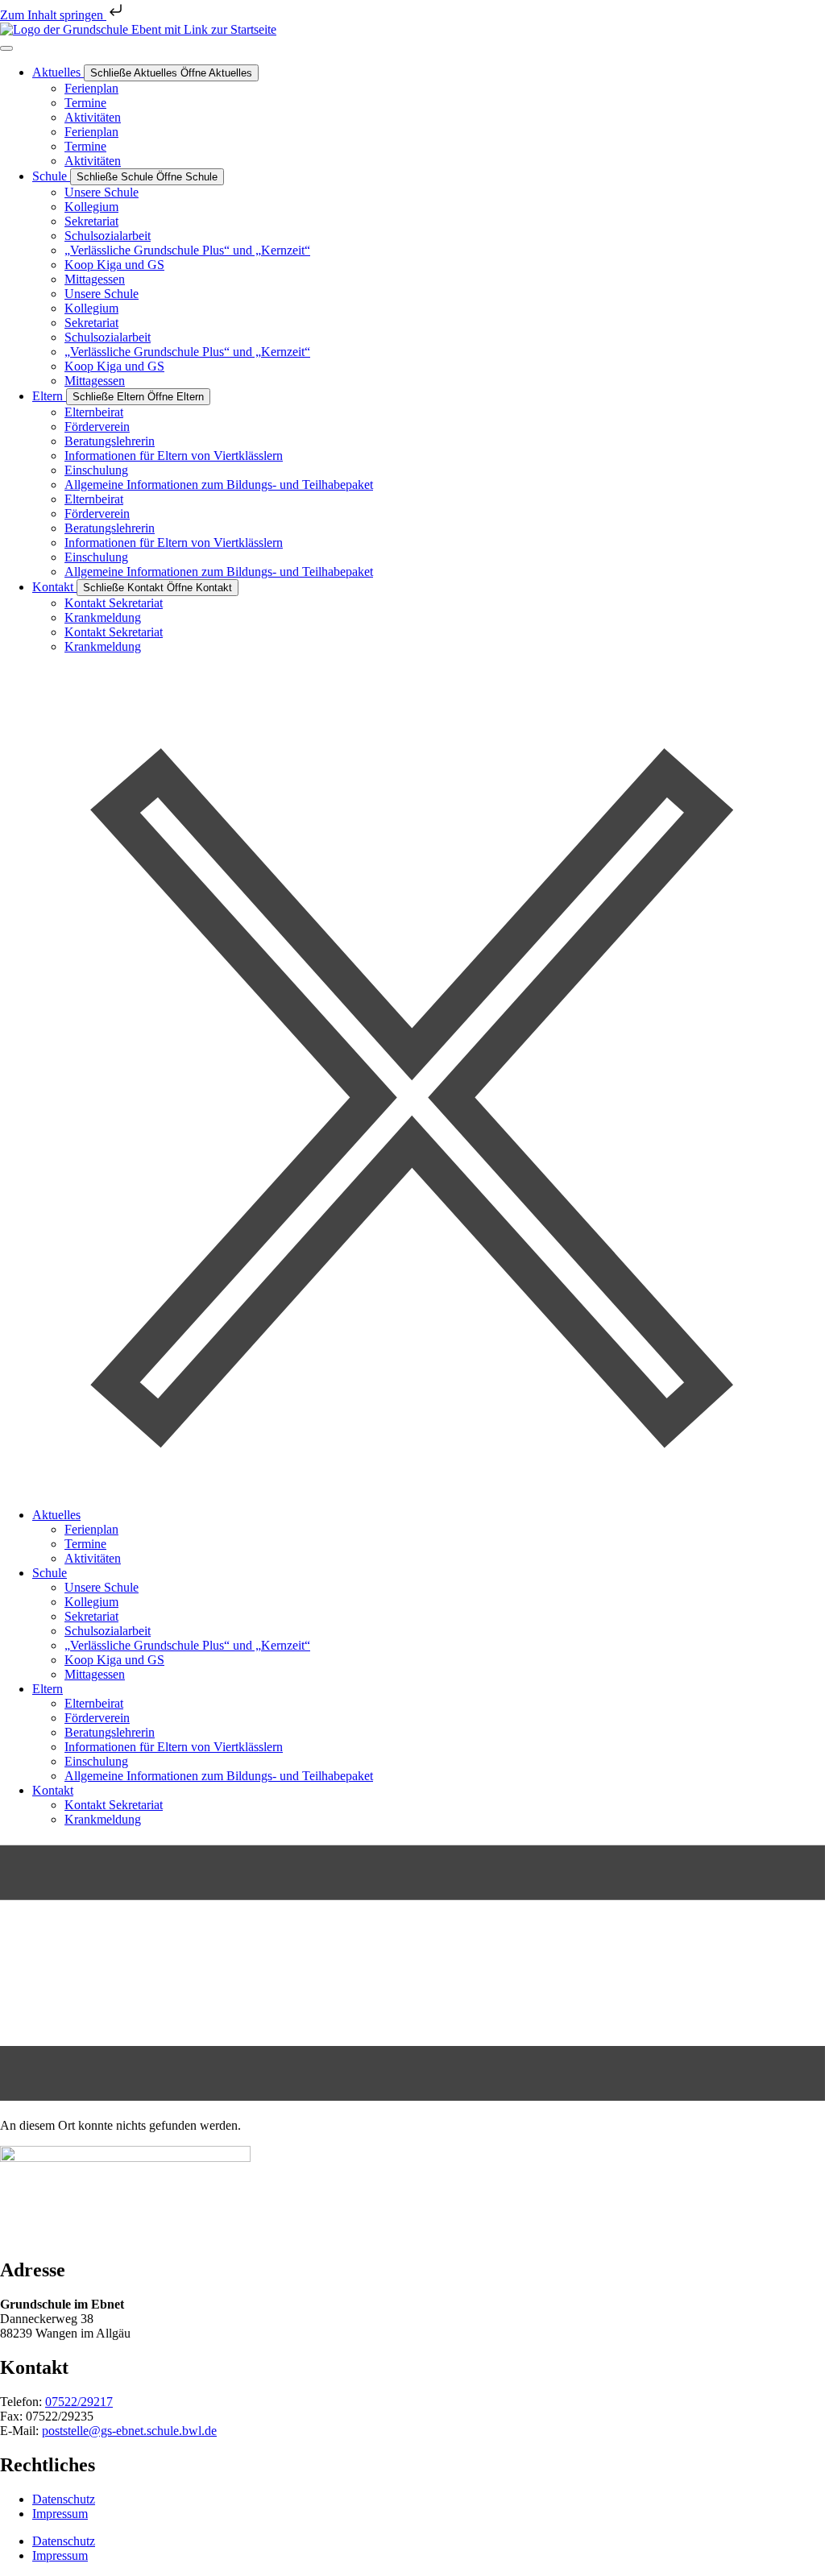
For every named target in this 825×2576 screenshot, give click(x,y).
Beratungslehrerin (110, 441)
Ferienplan (91, 88)
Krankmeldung (103, 617)
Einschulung (96, 470)
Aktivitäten (93, 117)
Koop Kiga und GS (114, 265)
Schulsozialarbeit (108, 236)
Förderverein (97, 427)
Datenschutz (64, 2499)
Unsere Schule (102, 192)
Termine (85, 103)
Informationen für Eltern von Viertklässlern (174, 456)
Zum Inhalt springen (53, 15)
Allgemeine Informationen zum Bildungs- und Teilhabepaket (219, 485)
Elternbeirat (94, 412)
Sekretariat (91, 221)
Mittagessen (95, 279)
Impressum (60, 2514)
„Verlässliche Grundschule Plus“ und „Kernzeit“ (187, 250)
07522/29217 (79, 2402)
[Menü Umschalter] (6, 48)
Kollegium (91, 207)
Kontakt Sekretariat (114, 603)
